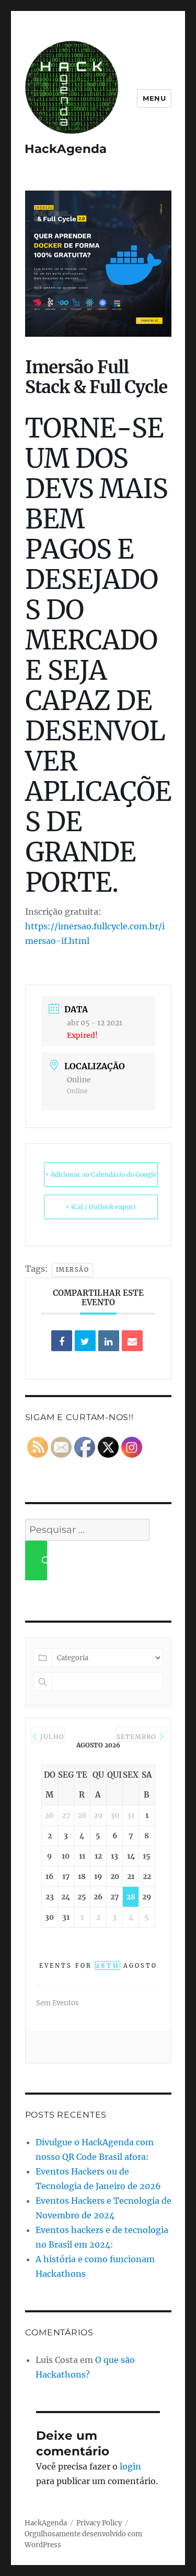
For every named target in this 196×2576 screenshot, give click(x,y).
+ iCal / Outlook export (101, 1207)
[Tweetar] (85, 1341)
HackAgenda (66, 149)
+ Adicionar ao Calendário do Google (101, 1174)
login (130, 2466)
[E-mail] (132, 1341)
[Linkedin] (109, 1341)
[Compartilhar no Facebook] (62, 1341)
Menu (154, 98)
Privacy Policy (99, 2523)
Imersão (73, 1270)
